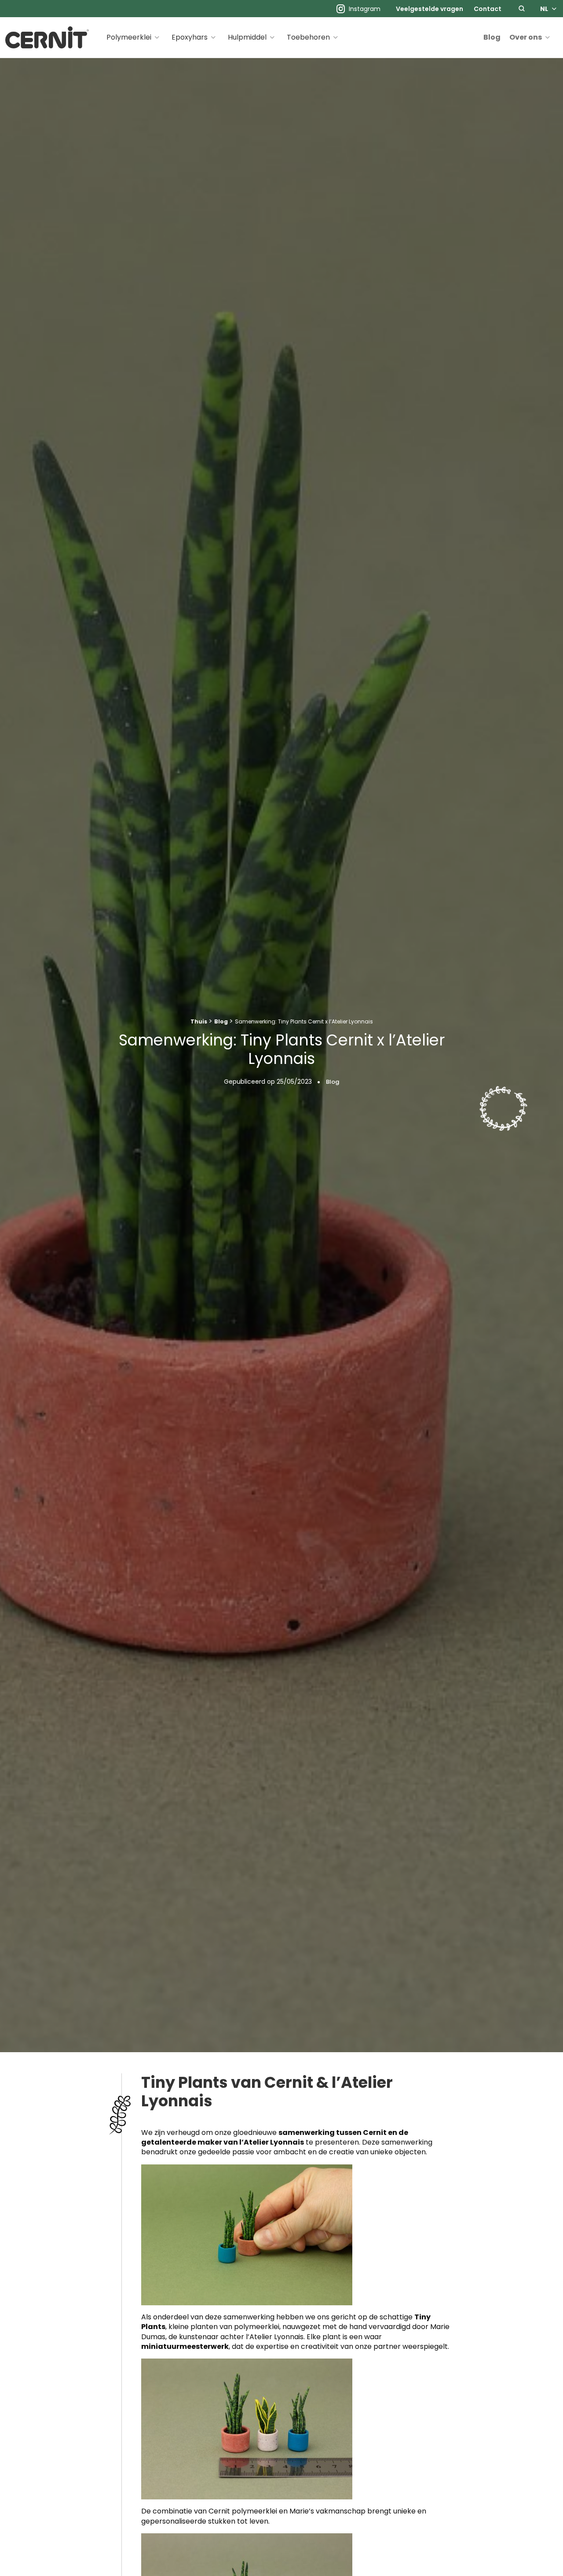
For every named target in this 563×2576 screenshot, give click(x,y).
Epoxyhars (190, 37)
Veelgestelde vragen (430, 9)
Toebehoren (308, 37)
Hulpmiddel (247, 37)
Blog (492, 37)
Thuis (199, 1021)
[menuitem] (430, 9)
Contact (488, 9)
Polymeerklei (129, 37)
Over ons (526, 37)
